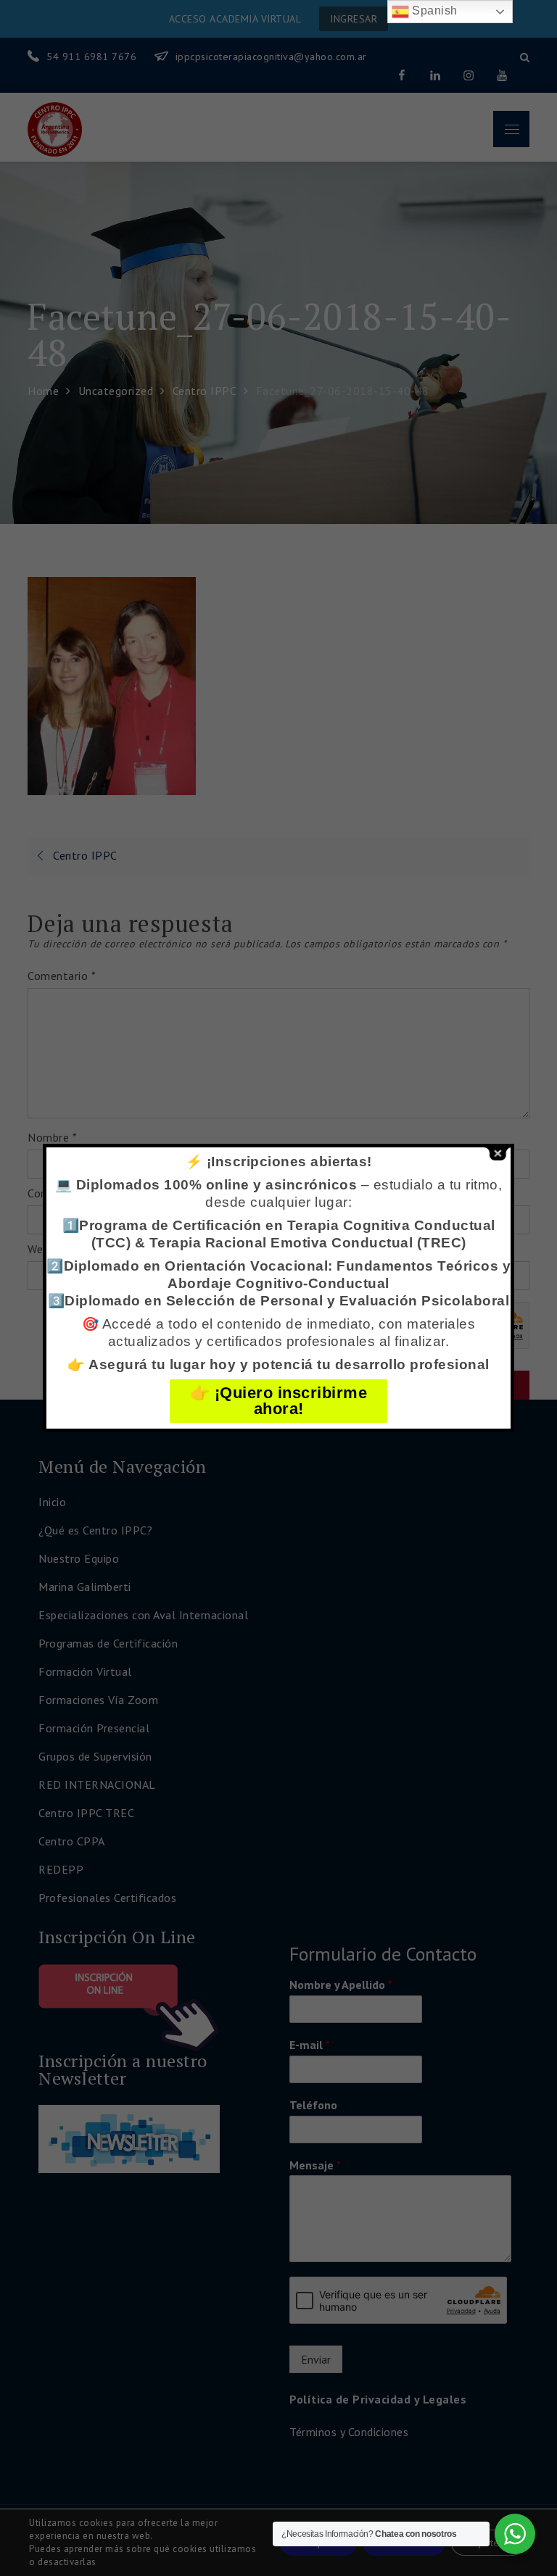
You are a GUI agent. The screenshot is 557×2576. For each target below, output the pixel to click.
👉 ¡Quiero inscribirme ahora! (279, 1401)
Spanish (433, 11)
